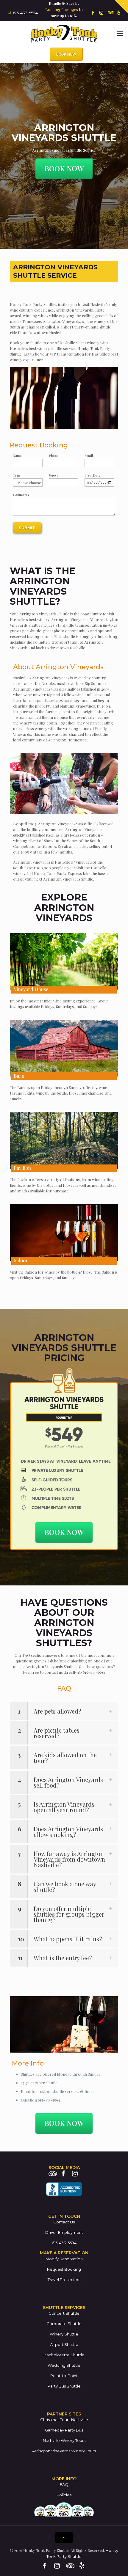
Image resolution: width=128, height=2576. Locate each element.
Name (17, 456)
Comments (21, 495)
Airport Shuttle (64, 2344)
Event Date (92, 475)
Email (89, 456)
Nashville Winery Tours (64, 2440)
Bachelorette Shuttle (64, 2355)
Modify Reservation (64, 2259)
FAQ (64, 2484)
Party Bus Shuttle (64, 2386)
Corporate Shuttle (64, 2324)
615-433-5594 (25, 13)
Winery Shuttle (64, 2334)
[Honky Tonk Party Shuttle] (64, 33)
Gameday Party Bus (64, 2430)
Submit (27, 528)
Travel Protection (64, 2280)
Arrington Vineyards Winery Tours (64, 2451)
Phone (54, 456)
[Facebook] (93, 12)
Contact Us (64, 2222)
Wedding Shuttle (64, 2365)
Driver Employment (64, 2232)
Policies (64, 2495)
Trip (17, 475)
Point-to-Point (64, 2376)
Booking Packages (62, 9)
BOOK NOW (66, 54)
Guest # (54, 475)
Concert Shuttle (64, 2313)
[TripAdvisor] (110, 12)
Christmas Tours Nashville (64, 2420)
